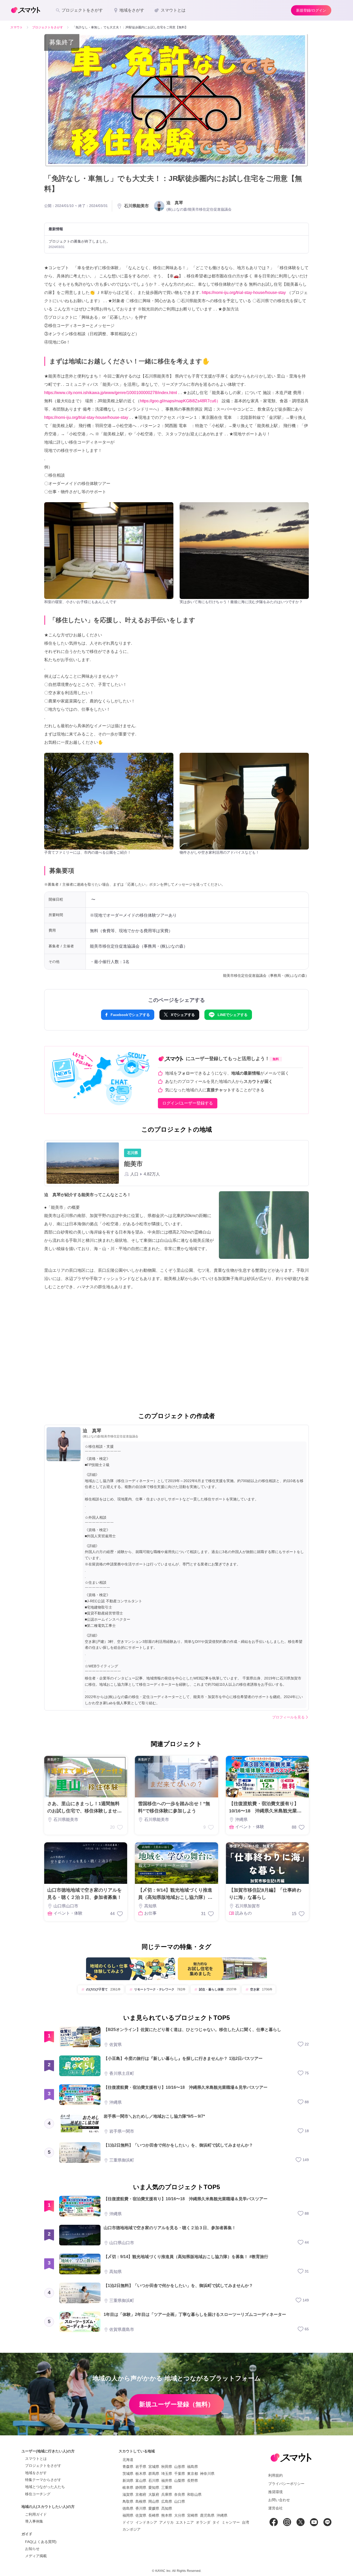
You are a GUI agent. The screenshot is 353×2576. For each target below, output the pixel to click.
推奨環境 (275, 2492)
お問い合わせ (279, 2500)
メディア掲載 (36, 2556)
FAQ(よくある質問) (41, 2542)
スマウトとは (36, 2459)
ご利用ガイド (36, 2514)
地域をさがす (36, 2473)
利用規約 (275, 2475)
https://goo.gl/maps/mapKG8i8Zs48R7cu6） (180, 401)
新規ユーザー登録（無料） (177, 2404)
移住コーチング (38, 2494)
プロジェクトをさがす (43, 2466)
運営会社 (275, 2508)
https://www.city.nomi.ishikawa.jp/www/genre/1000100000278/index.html (111, 393)
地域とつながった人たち (45, 2487)
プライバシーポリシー (286, 2484)
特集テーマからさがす (43, 2480)
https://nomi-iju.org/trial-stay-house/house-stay (244, 293)
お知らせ (32, 2549)
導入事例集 (34, 2521)
